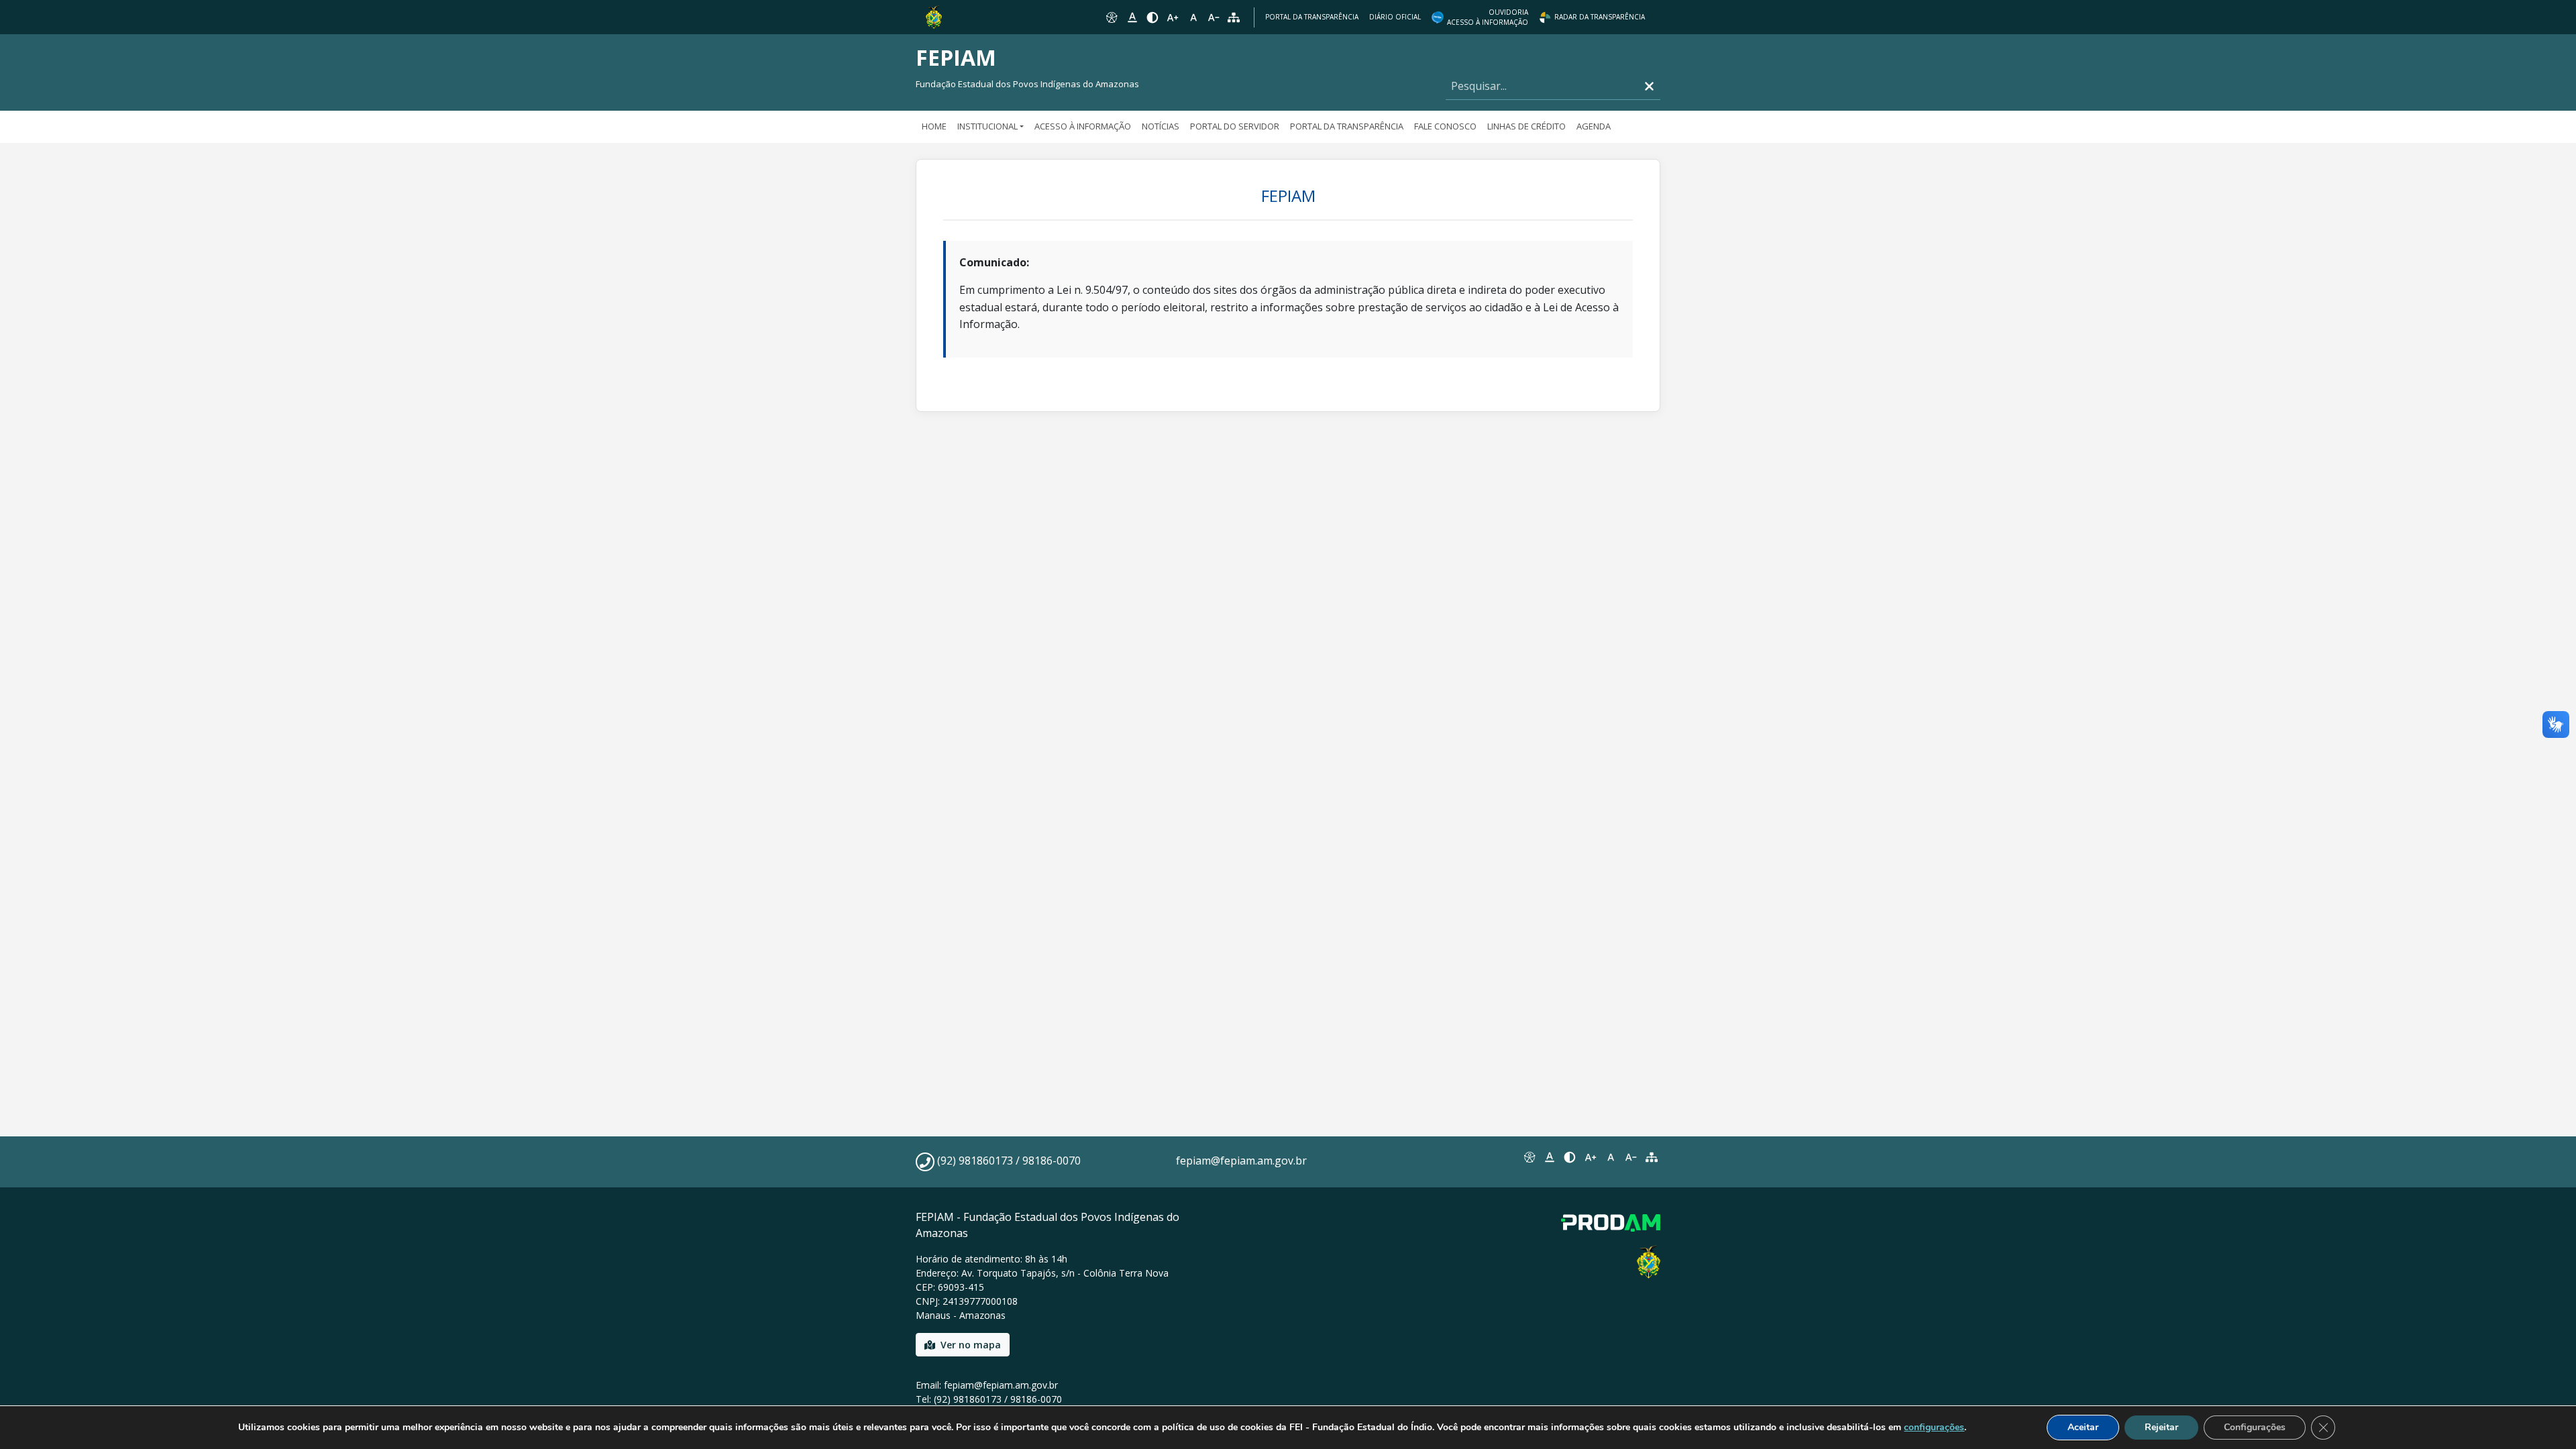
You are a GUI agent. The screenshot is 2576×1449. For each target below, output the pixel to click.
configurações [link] (1934, 1427)
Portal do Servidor (1235, 126)
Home (934, 126)
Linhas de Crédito (1526, 126)
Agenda (1594, 126)
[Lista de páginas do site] (1652, 1157)
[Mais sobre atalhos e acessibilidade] (1529, 1157)
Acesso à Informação (1083, 126)
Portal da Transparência (1312, 17)
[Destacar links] (1132, 17)
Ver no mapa (971, 1345)
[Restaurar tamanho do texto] (1193, 17)
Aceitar (2083, 1427)
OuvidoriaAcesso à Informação (1488, 17)
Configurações (2255, 1427)
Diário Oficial (1395, 17)
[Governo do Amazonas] (934, 16)
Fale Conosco (1445, 126)
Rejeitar (2161, 1427)
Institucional (987, 126)
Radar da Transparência (1600, 17)
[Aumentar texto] (1173, 17)
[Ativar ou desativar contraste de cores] (1152, 17)
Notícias (1161, 126)
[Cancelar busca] (1649, 86)
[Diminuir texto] (1214, 17)
